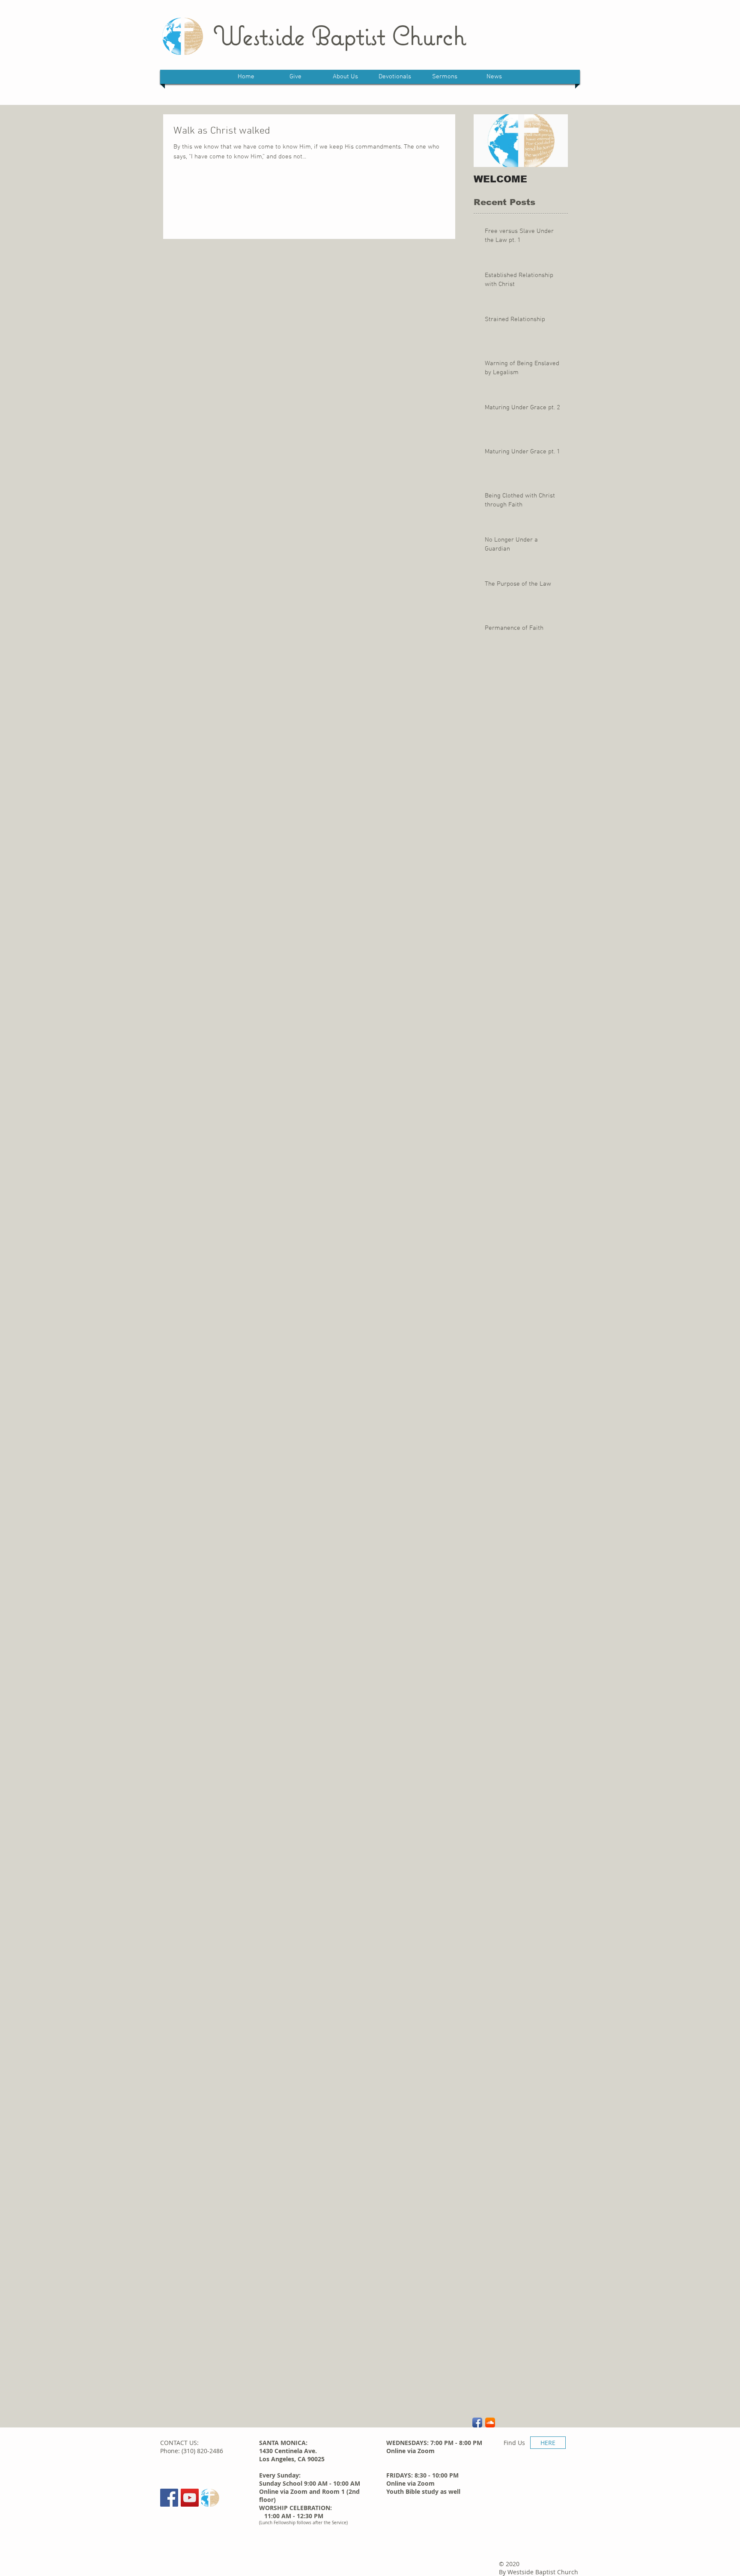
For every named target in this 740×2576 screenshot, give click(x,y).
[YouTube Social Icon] (190, 2498)
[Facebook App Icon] (477, 2423)
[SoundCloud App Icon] (490, 2423)
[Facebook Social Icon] (169, 2498)
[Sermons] (210, 2498)
